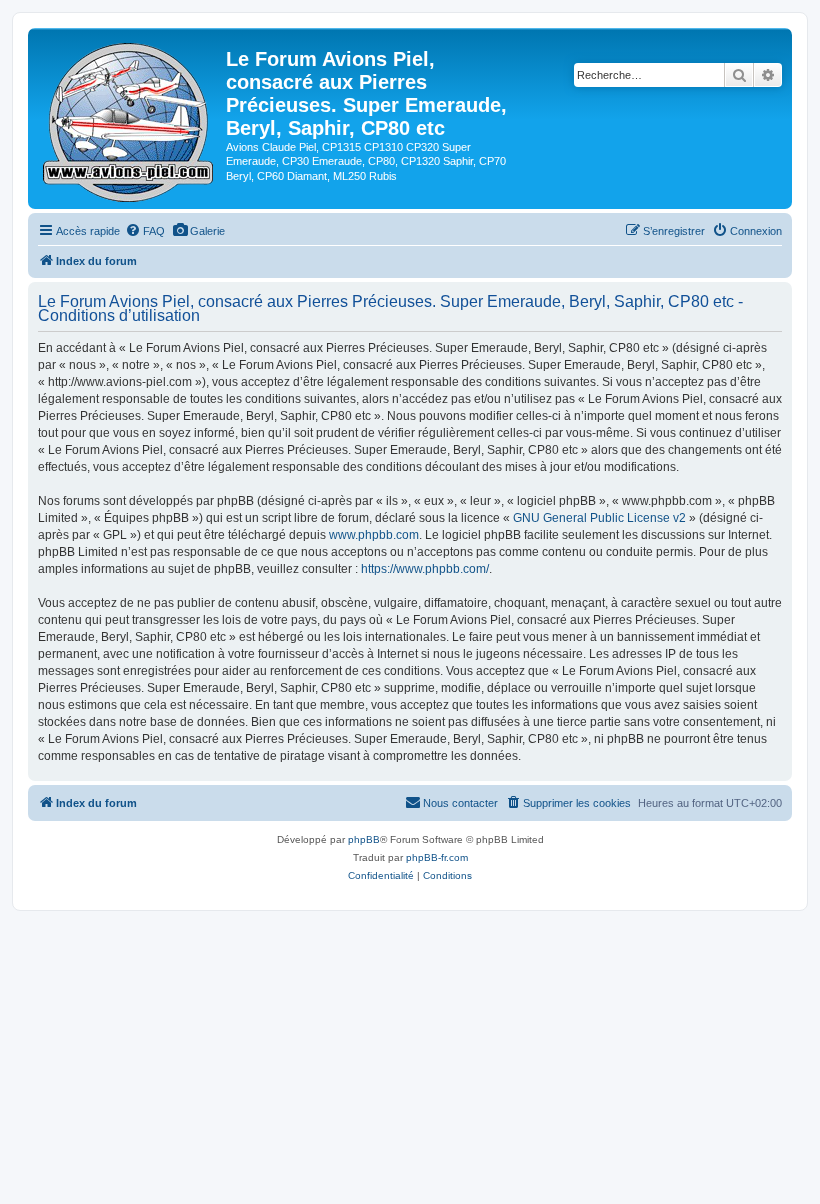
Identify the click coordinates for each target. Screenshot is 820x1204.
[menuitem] (145, 231)
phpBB (364, 839)
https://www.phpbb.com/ (425, 569)
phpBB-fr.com (437, 857)
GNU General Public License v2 (599, 518)
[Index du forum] (129, 118)
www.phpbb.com (374, 535)
